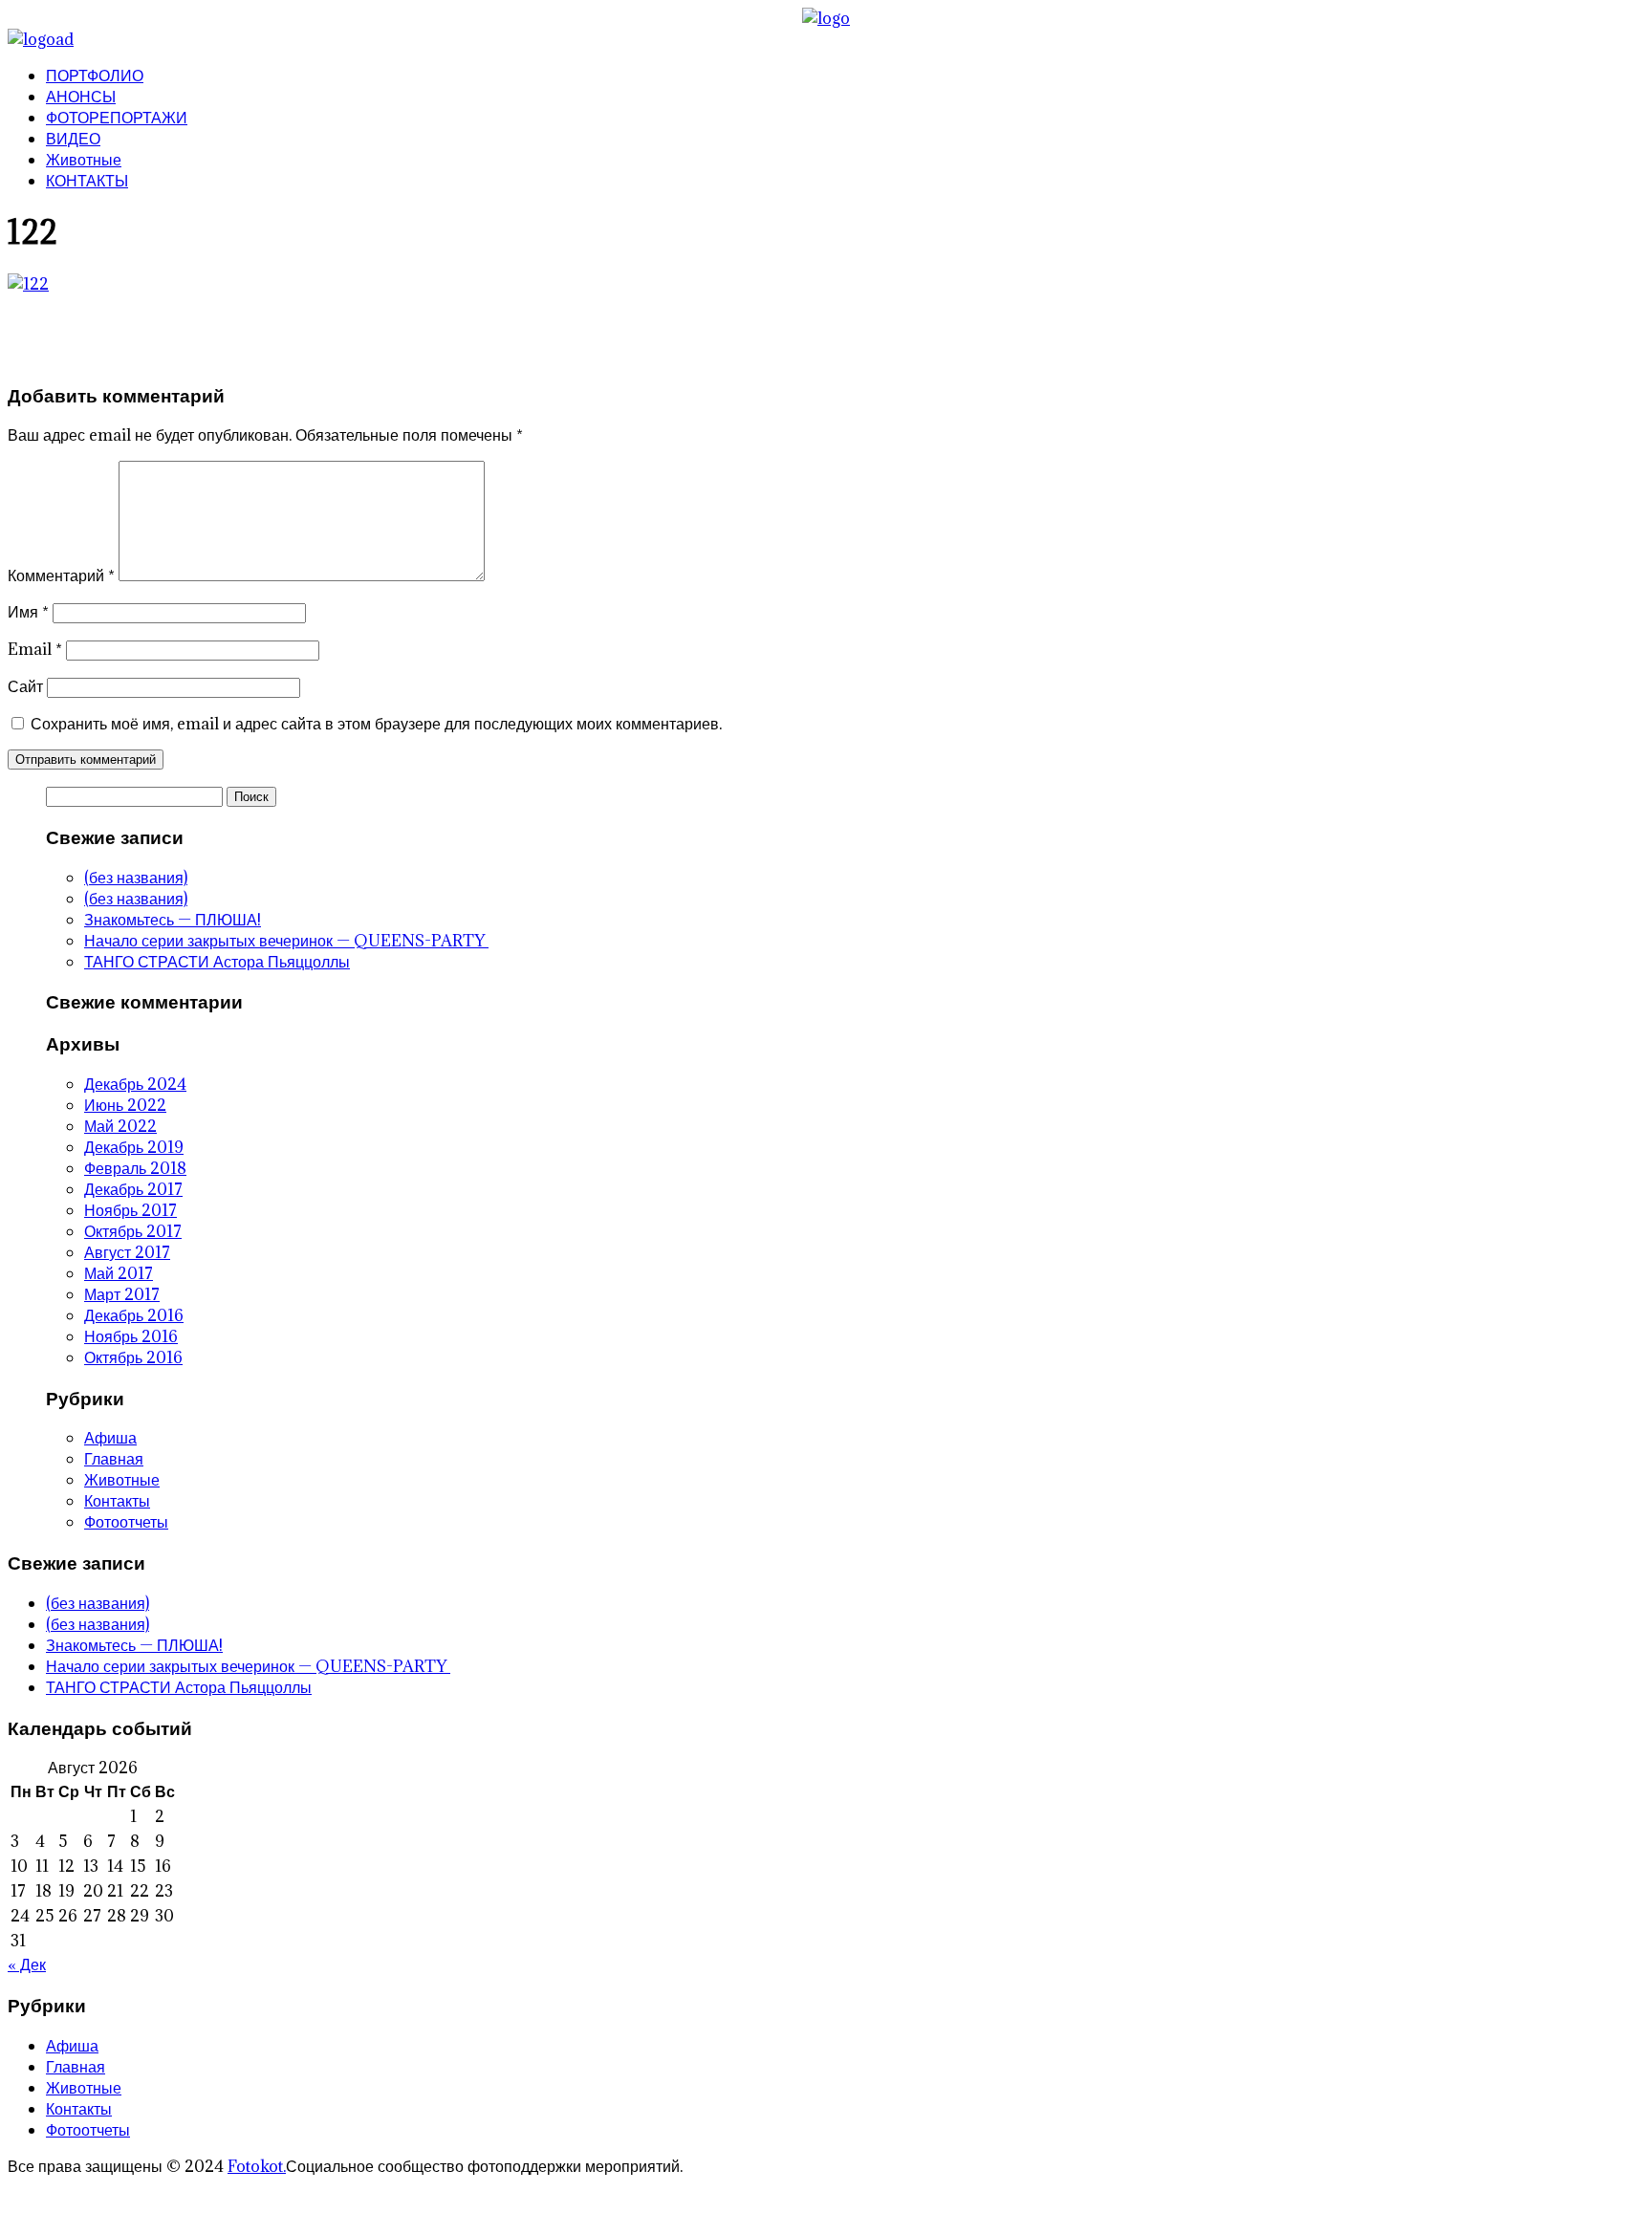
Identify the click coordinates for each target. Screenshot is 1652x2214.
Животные (84, 160)
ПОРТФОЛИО (95, 76)
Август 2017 (127, 1252)
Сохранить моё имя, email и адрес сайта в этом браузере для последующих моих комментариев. (376, 724)
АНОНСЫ (81, 97)
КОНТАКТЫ (87, 181)
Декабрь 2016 (134, 1315)
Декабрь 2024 (135, 1084)
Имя (28, 612)
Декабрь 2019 (134, 1147)
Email (35, 649)
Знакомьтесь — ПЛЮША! (173, 920)
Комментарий (61, 575)
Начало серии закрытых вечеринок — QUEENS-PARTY (286, 941)
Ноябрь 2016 (131, 1336)
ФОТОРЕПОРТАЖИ (117, 118)
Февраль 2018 (135, 1168)
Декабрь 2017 (133, 1189)
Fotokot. (257, 2166)
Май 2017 (119, 1273)
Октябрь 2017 (133, 1231)
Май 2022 (120, 1126)
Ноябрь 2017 (130, 1210)
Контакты (117, 1501)
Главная (114, 1459)
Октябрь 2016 (133, 1357)
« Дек (27, 1964)
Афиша (110, 1438)
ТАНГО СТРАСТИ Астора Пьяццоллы (217, 962)
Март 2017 (122, 1294)
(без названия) (136, 878)
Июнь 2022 (125, 1105)
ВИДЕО (73, 139)
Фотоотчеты (126, 1522)
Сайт (25, 686)
